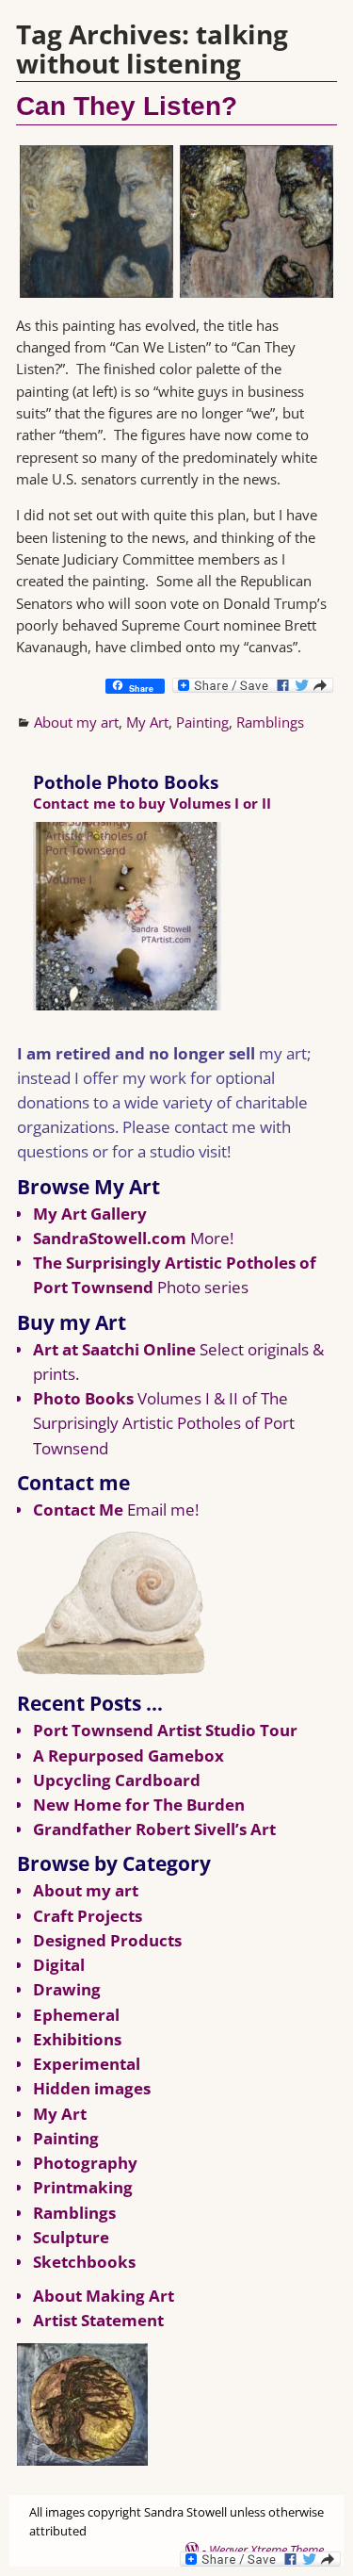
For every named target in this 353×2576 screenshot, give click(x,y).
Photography (85, 2163)
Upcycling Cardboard (117, 1780)
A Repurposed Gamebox (128, 1756)
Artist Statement (98, 2320)
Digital (59, 1965)
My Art (147, 722)
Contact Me (78, 1510)
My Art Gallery (90, 1214)
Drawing (67, 1989)
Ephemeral (76, 2015)
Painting (202, 722)
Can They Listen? (127, 106)
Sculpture (71, 2237)
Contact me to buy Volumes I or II (152, 803)
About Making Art (104, 2296)
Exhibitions (77, 2039)
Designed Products (107, 1940)
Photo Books (83, 1398)
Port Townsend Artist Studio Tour (165, 1730)
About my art (76, 722)
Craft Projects (88, 1916)
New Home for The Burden (139, 1805)
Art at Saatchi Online (114, 1349)
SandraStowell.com (110, 1238)
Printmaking (83, 2187)
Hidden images (92, 2088)
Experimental (87, 2064)
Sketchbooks (84, 2262)
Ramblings (270, 722)
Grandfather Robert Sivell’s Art (154, 1829)
